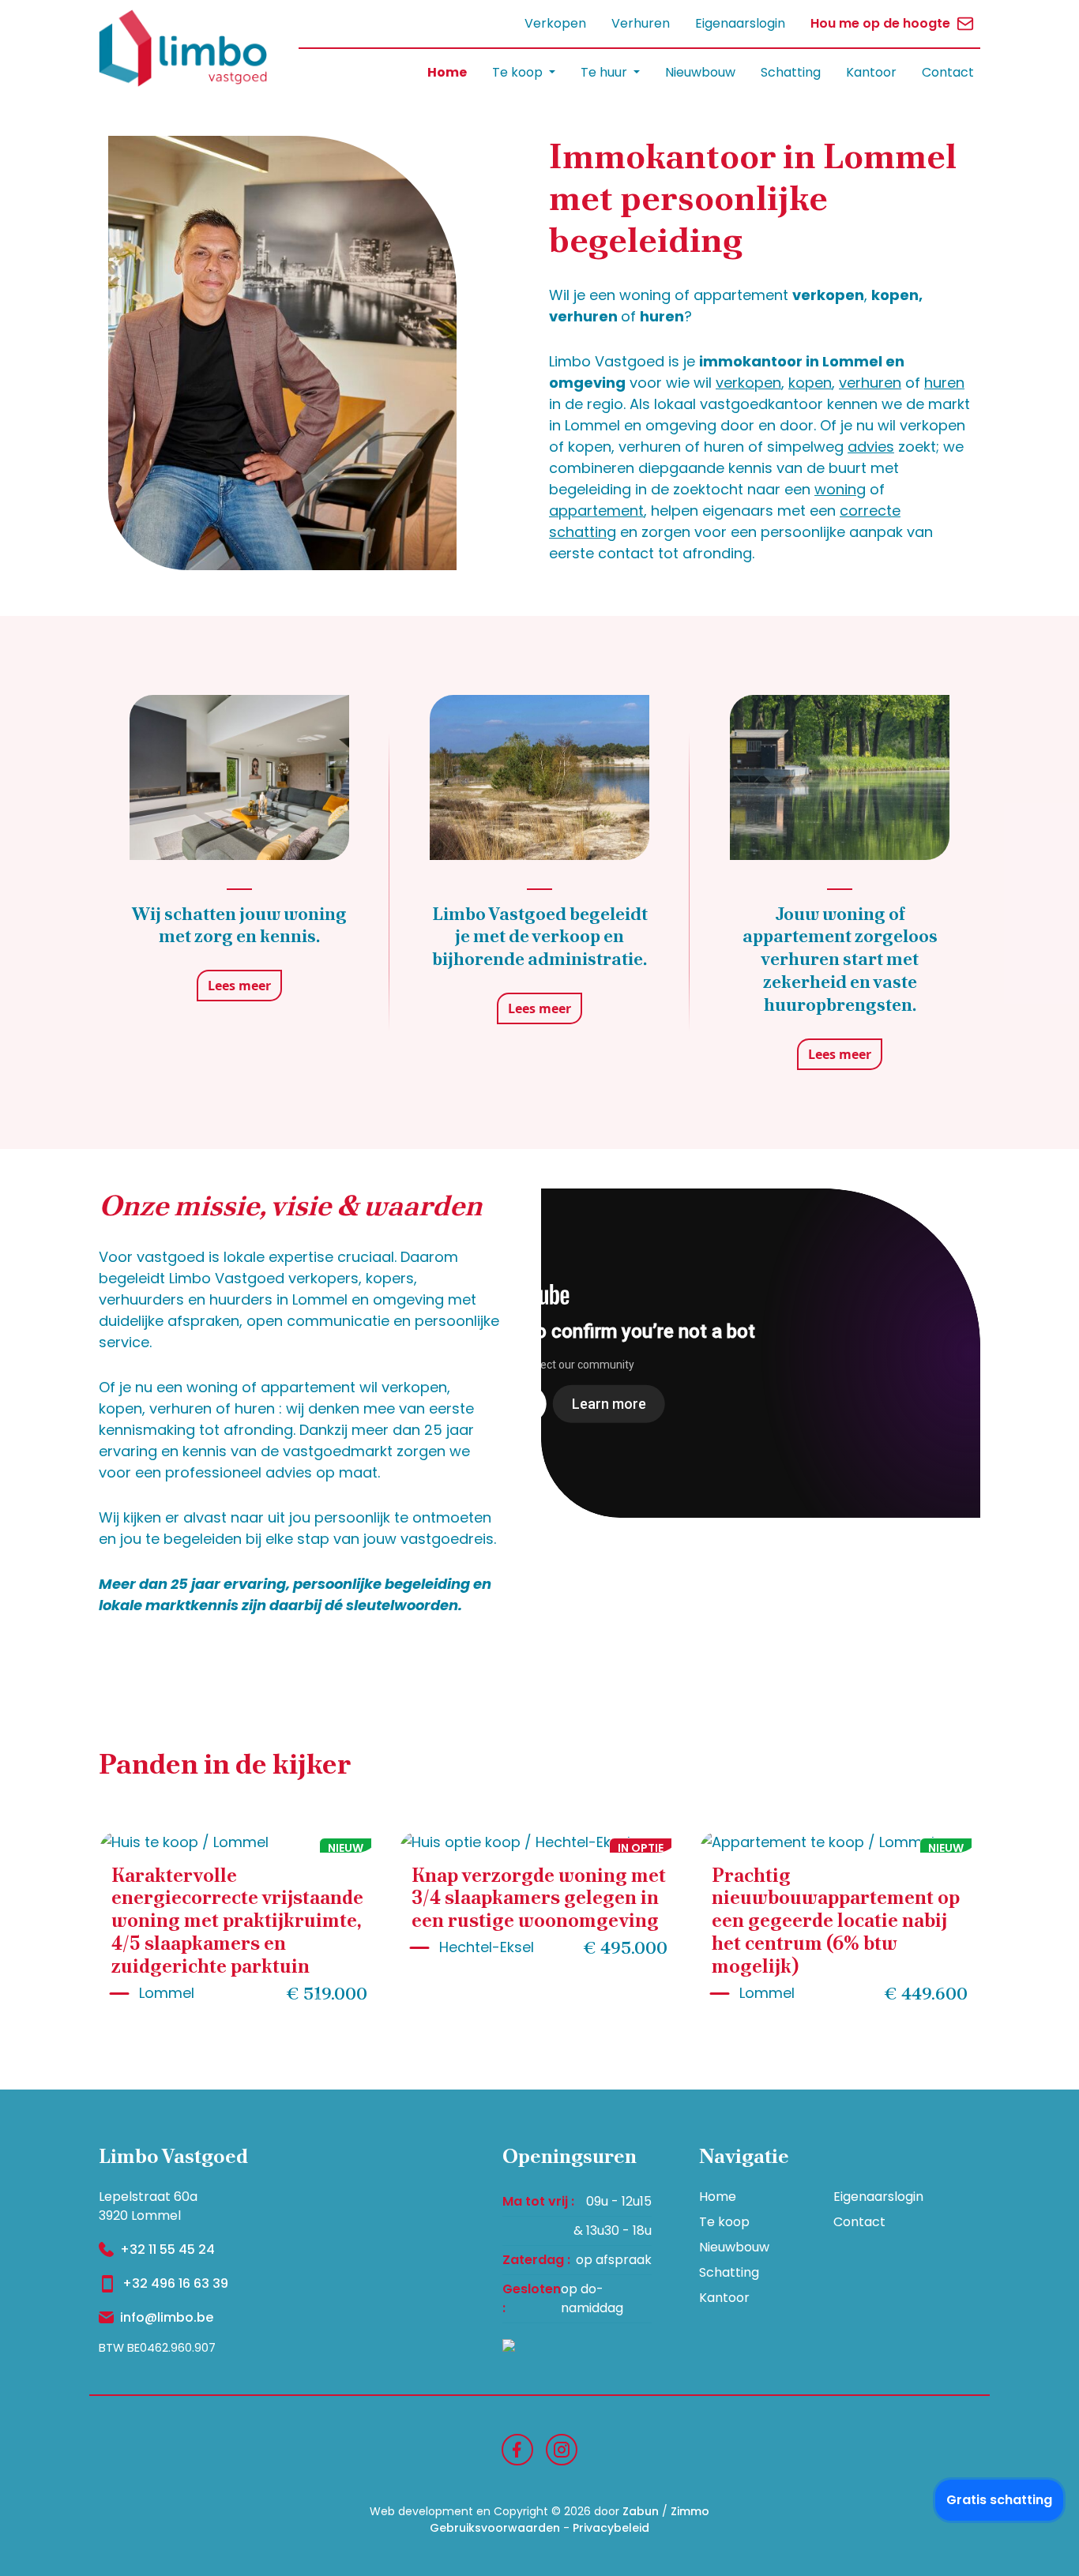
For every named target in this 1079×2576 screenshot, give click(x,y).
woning (840, 489)
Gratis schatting (999, 2500)
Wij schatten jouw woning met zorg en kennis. (239, 926)
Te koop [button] (519, 72)
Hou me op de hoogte (880, 23)
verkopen (748, 383)
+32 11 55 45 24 (167, 2249)
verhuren (870, 383)
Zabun (641, 2511)
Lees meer (239, 986)
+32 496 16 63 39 (175, 2283)
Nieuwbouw (700, 72)
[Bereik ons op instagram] (562, 2448)
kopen (810, 383)
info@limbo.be (167, 2317)
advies (871, 447)
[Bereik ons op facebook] (517, 2448)
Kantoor (871, 72)
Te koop (724, 2222)
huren (944, 383)
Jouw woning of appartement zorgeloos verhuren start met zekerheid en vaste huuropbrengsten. (840, 959)
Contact (948, 72)
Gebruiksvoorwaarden (495, 2528)
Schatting (791, 72)
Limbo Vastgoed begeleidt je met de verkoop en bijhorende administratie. (540, 937)
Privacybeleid (611, 2528)
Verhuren (641, 23)
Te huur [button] (605, 72)
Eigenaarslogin (740, 23)
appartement (596, 511)
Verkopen (555, 23)
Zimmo (690, 2511)
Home (447, 72)
